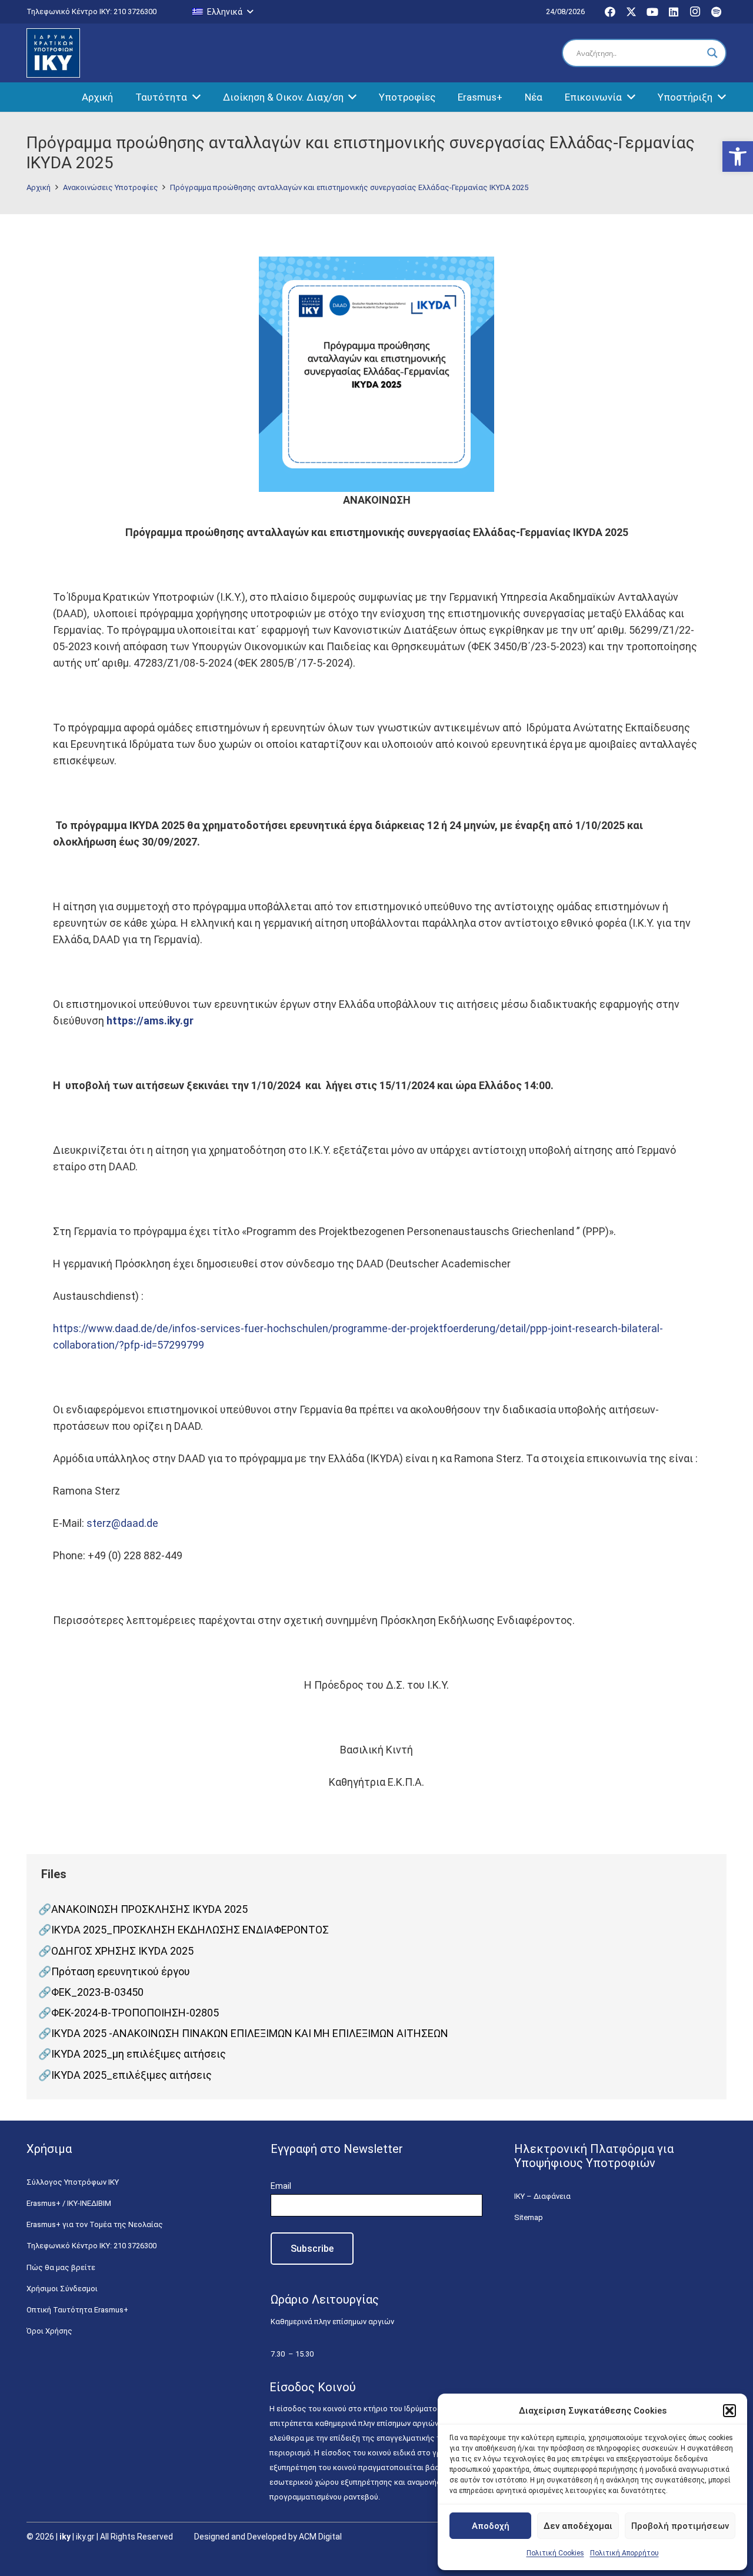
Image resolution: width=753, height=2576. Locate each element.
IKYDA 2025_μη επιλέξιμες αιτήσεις (139, 2054)
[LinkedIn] (674, 12)
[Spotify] (716, 12)
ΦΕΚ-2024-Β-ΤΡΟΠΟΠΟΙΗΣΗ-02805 (135, 2013)
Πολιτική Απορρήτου (624, 2553)
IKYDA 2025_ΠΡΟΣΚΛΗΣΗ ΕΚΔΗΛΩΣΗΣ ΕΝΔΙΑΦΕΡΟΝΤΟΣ (190, 1930)
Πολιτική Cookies (555, 2553)
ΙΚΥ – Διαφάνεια (542, 2196)
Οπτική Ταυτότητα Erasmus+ (77, 2310)
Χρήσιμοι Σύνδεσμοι (62, 2289)
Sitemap (529, 2217)
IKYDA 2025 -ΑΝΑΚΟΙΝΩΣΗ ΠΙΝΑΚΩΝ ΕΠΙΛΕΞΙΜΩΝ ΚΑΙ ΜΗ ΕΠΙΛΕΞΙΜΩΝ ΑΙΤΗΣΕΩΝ (250, 2033)
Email (281, 2186)
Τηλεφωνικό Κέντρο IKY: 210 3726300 (91, 2246)
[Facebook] (610, 12)
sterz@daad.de (122, 1523)
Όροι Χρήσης (49, 2331)
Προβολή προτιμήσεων (680, 2526)
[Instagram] (695, 12)
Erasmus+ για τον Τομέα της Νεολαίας (95, 2224)
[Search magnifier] (712, 53)
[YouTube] (652, 12)
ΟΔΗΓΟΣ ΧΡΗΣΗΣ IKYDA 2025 (122, 1951)
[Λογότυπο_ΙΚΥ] (53, 53)
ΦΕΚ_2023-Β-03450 (97, 1992)
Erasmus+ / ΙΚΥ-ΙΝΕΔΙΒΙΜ (69, 2203)
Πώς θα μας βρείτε (61, 2267)
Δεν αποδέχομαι (578, 2526)
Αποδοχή (491, 2526)
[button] (738, 157)
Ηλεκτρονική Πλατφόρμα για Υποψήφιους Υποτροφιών (594, 2156)
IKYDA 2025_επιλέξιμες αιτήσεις (131, 2075)
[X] (631, 12)
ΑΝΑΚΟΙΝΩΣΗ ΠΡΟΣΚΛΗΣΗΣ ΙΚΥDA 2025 (149, 1909)
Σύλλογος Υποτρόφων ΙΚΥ (73, 2182)
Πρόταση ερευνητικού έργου (121, 1971)
